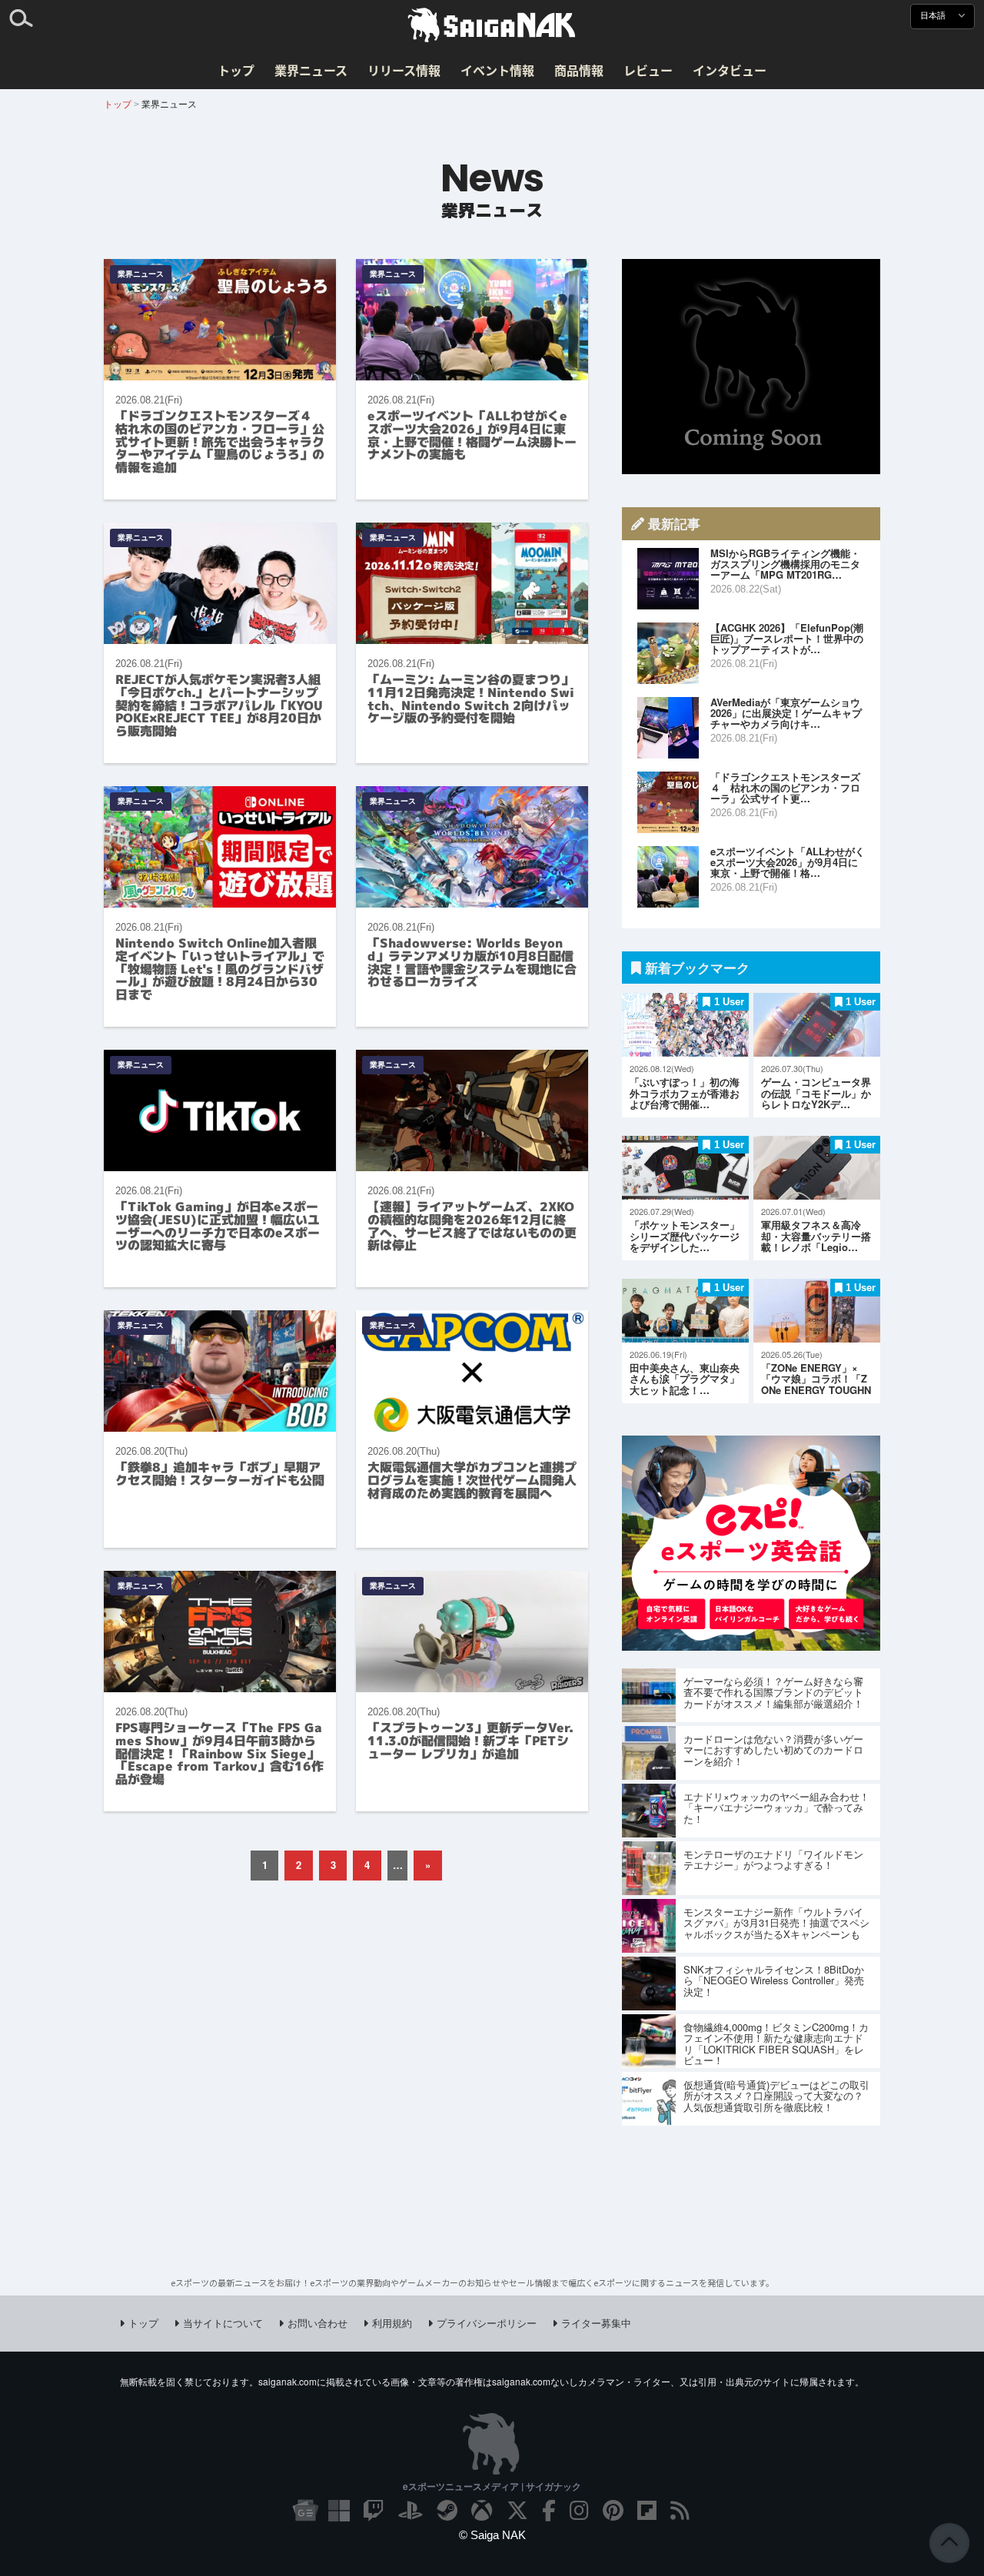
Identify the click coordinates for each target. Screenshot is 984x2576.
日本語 (934, 16)
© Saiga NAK (492, 2535)
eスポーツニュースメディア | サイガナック (492, 2486)
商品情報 (579, 70)
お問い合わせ (317, 2323)
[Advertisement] (751, 367)
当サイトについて (223, 2323)
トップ (236, 70)
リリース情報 (404, 70)
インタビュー (730, 70)
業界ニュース (311, 70)
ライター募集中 (596, 2323)
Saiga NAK (492, 25)
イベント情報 (497, 70)
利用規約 (392, 2323)
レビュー (648, 70)
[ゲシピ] (751, 1646)
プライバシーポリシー (487, 2323)
